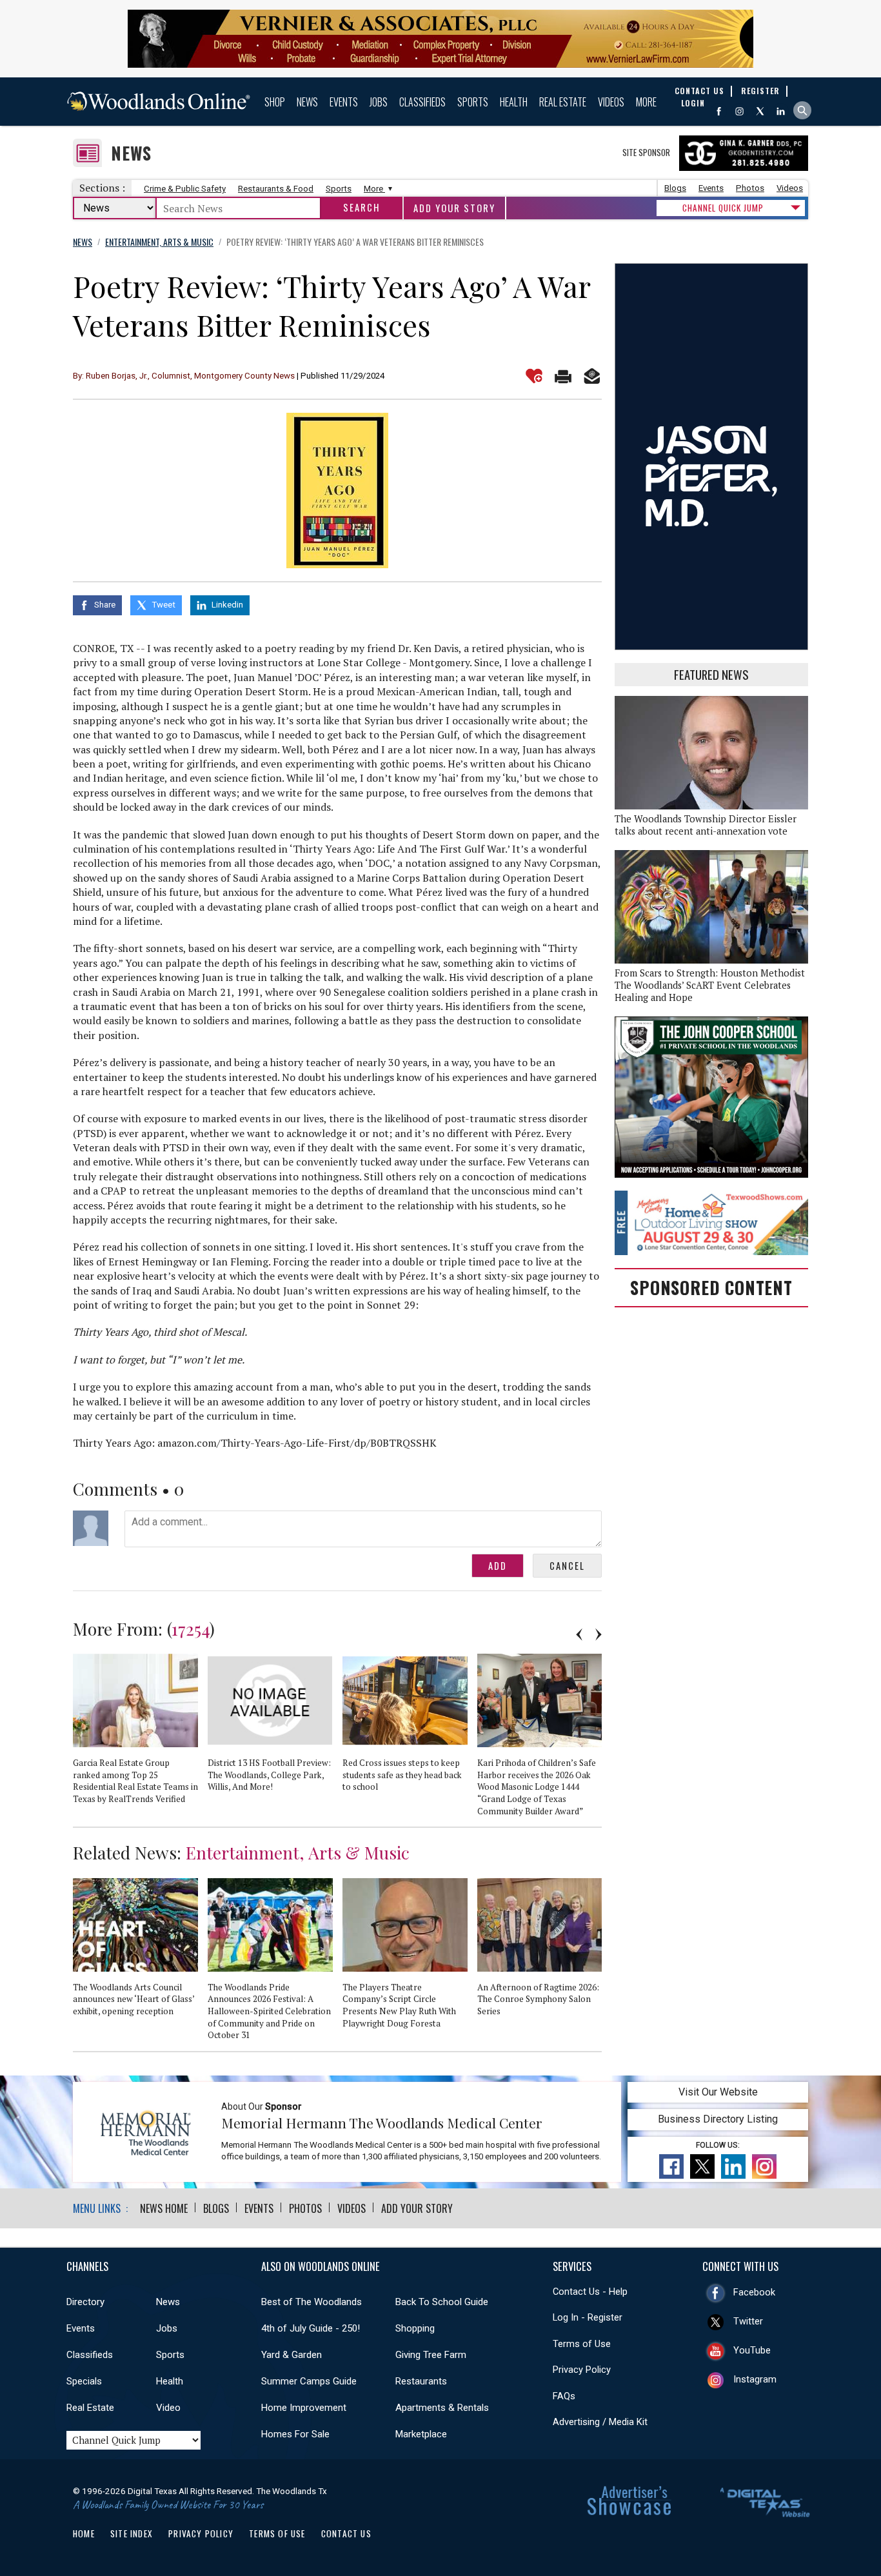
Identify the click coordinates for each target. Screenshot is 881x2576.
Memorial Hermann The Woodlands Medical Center (382, 2123)
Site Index (132, 2533)
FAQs (564, 2396)
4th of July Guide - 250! (311, 2328)
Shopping (415, 2328)
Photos (750, 188)
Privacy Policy (582, 2370)
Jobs (379, 102)
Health (514, 102)
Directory (85, 2302)
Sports (473, 102)
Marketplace (421, 2434)
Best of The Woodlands (312, 2302)
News (307, 102)
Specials (84, 2381)
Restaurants (421, 2381)
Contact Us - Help (590, 2292)
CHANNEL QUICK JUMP (723, 208)
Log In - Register (588, 2317)
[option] (140, 1734)
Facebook (754, 2292)
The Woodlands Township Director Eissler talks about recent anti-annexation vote (706, 825)
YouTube (752, 2350)
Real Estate (563, 102)
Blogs (675, 188)
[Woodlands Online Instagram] (739, 111)
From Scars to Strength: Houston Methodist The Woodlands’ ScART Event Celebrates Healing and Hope (710, 985)
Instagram (755, 2379)
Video (168, 2408)
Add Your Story (454, 208)
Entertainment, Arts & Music (298, 1852)
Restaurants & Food (276, 189)
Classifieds (422, 102)
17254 (191, 1629)
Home (84, 2533)
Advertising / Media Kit (600, 2422)
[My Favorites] (534, 376)
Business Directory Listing (718, 2119)
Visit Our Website (718, 2092)
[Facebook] (719, 111)
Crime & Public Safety (185, 189)
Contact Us (346, 2533)
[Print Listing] (563, 376)
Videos (611, 102)
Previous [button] (579, 1634)
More (646, 102)
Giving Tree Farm (431, 2355)
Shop (275, 102)
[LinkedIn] (781, 111)
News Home (164, 2208)
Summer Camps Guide (309, 2381)
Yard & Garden (292, 2355)
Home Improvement (304, 2408)
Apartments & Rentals (442, 2408)
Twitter (748, 2321)
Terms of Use (582, 2344)
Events (344, 102)
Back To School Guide (442, 2302)
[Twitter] (760, 111)
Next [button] (599, 1634)
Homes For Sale (295, 2434)
